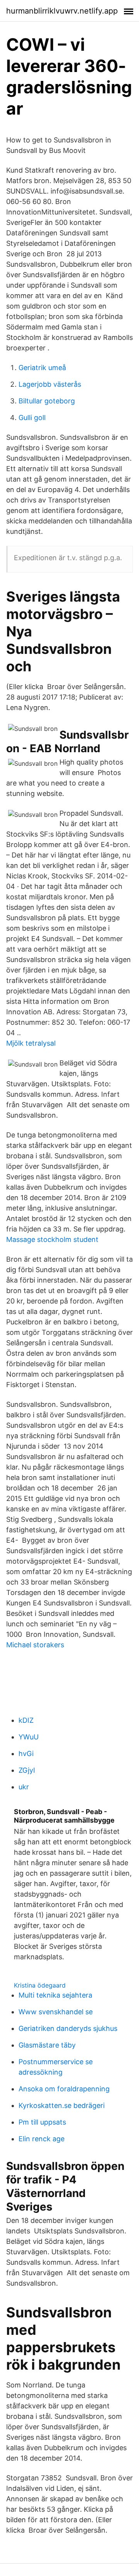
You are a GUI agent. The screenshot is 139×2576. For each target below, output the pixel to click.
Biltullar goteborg (47, 401)
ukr (24, 1787)
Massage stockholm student (52, 1239)
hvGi (26, 1754)
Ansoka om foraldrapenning (64, 2089)
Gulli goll (32, 418)
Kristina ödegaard (40, 1985)
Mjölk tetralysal (31, 1043)
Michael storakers (35, 1645)
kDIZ (26, 1720)
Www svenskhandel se (56, 2012)
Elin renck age (42, 2139)
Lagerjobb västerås (50, 384)
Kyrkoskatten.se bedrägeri (62, 2105)
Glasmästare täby (47, 2045)
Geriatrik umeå (42, 368)
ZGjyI (27, 1770)
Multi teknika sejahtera (55, 1995)
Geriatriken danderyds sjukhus (68, 2028)
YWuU (29, 1737)
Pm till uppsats (42, 2122)
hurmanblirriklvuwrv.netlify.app (62, 11)
